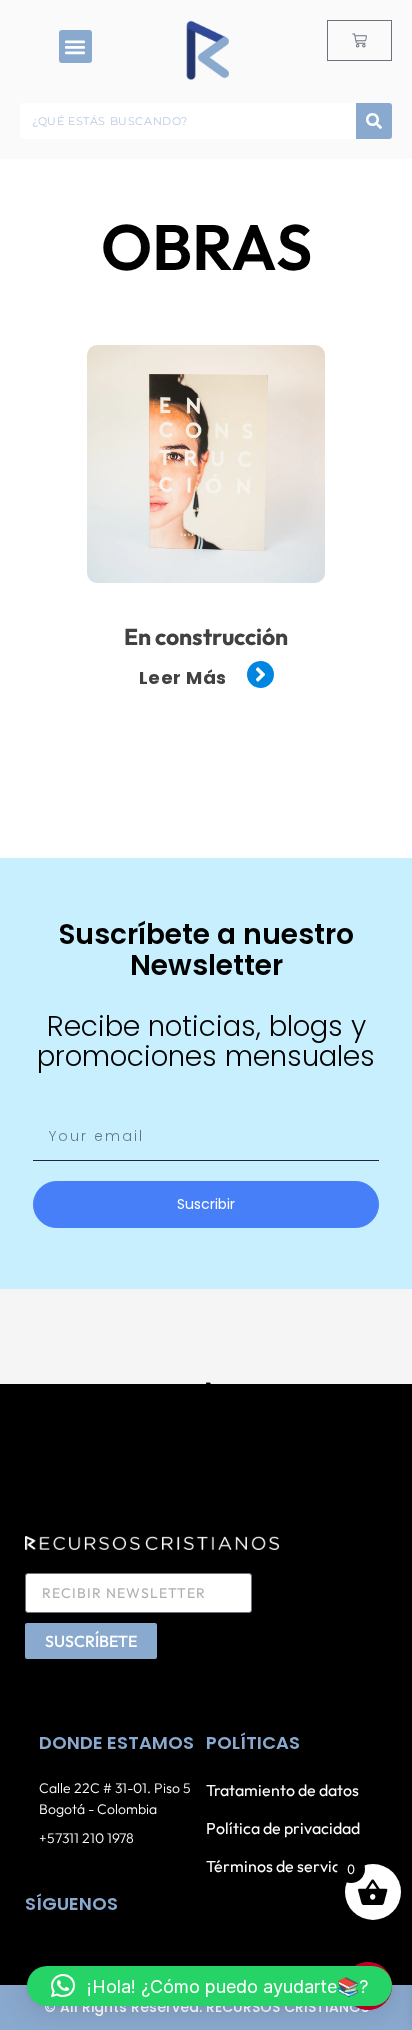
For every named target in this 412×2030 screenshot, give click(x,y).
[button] (75, 46)
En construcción (206, 636)
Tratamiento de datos (282, 1790)
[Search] (374, 121)
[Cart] (359, 40)
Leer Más (183, 677)
